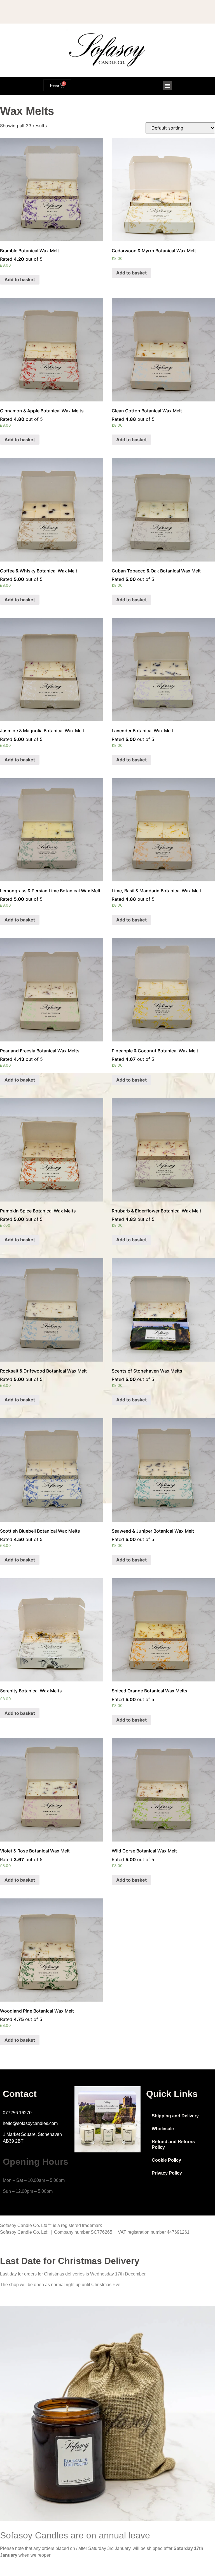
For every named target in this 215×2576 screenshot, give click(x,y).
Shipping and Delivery (175, 2295)
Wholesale (163, 2308)
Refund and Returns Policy (173, 2324)
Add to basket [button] (20, 295)
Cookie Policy (166, 2339)
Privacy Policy (167, 2352)
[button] (167, 85)
